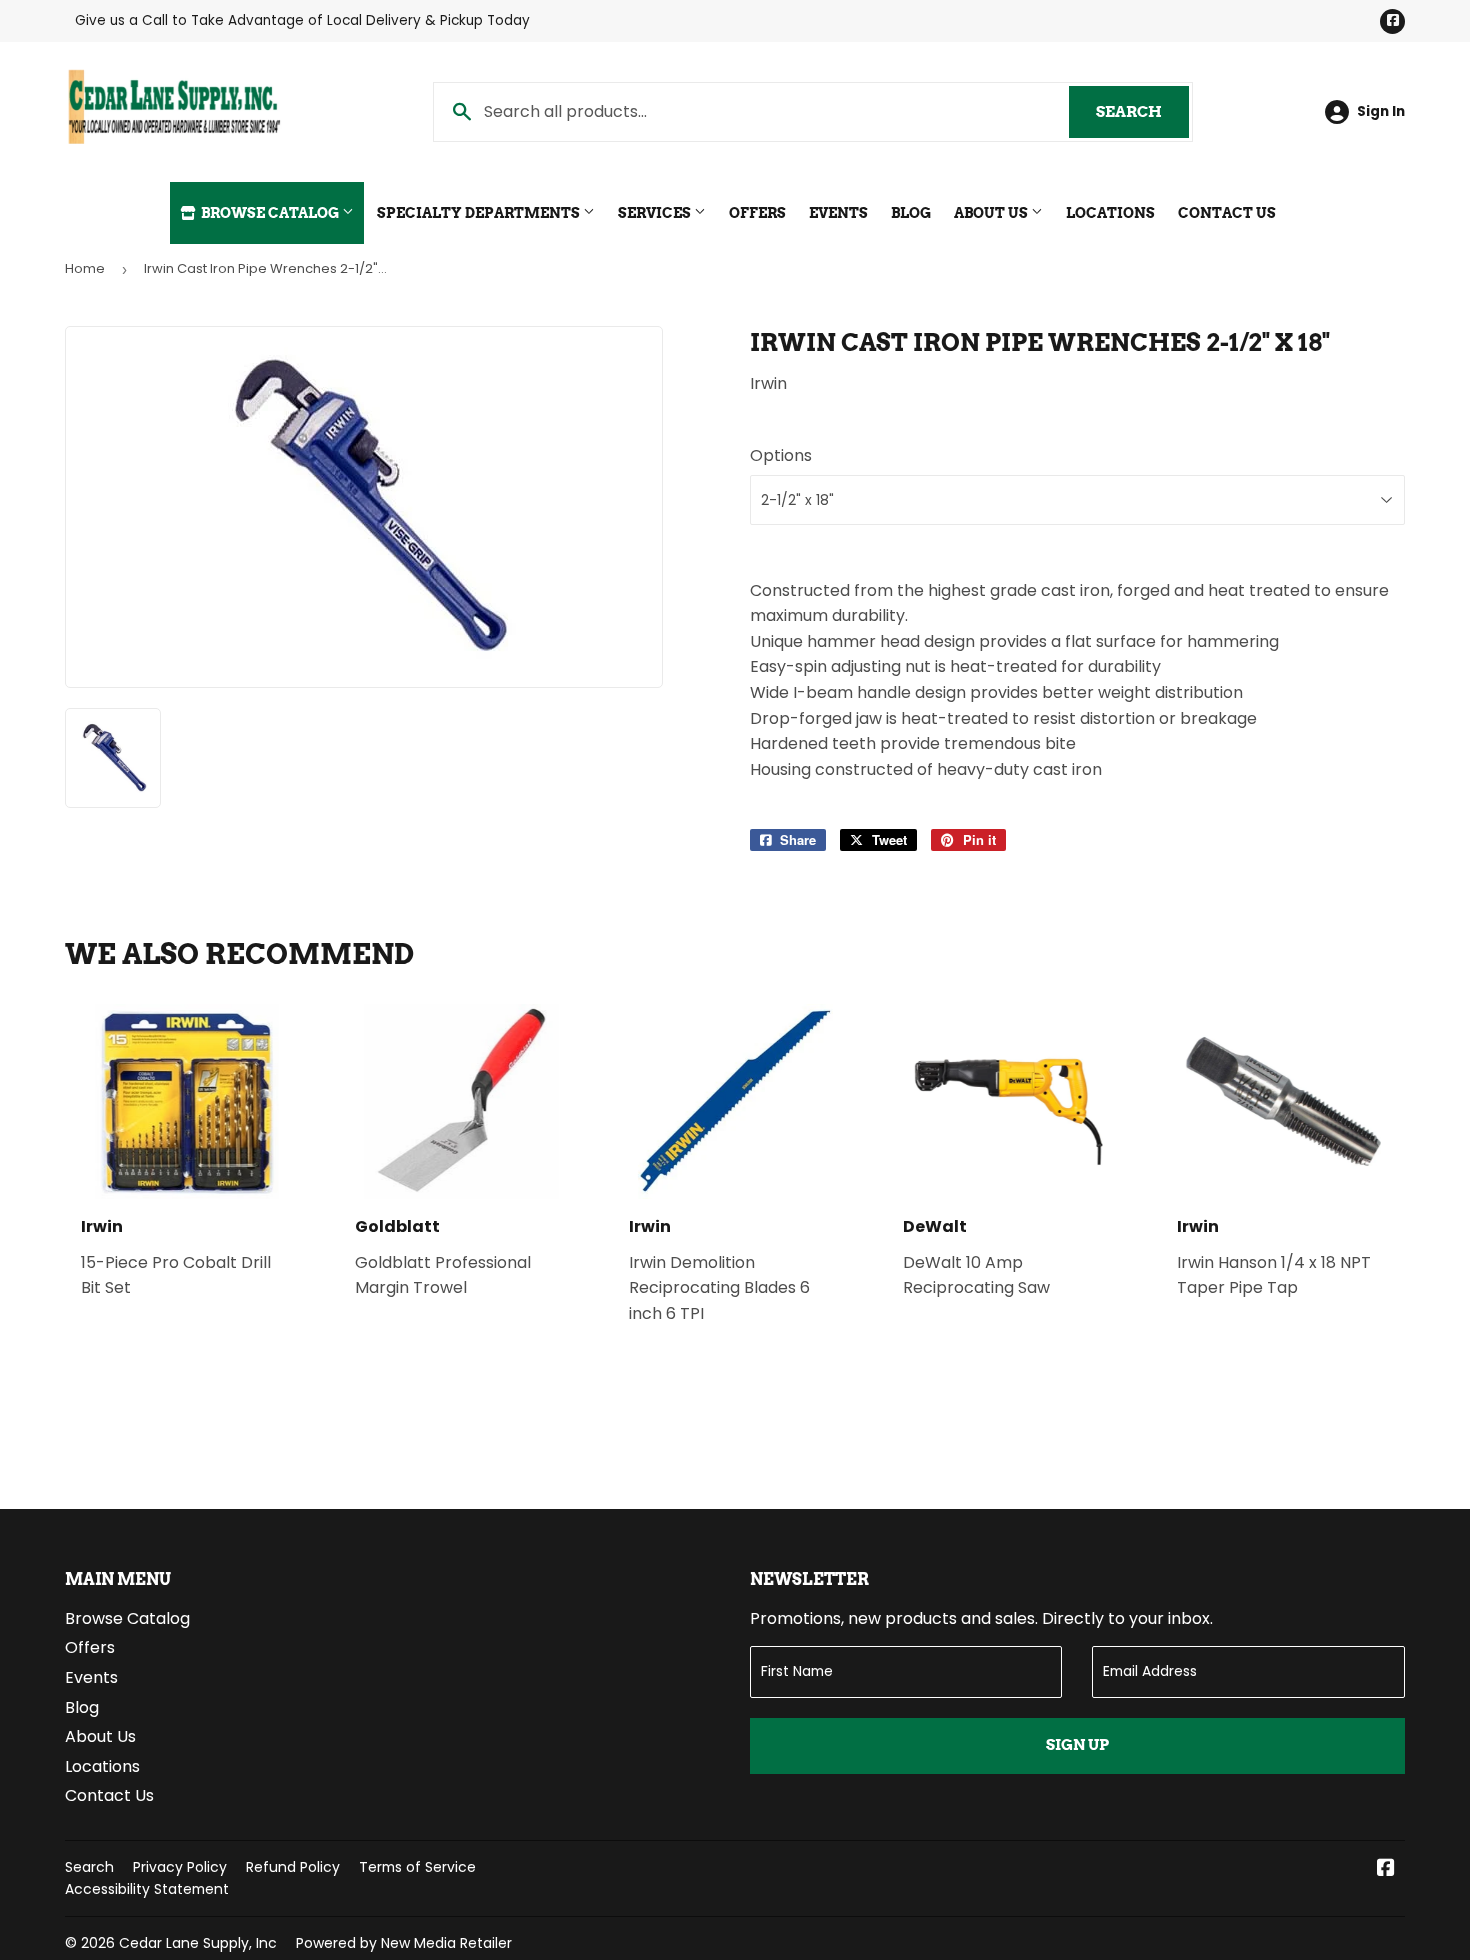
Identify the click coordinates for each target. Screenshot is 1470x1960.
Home (85, 268)
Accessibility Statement (147, 1889)
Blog (911, 213)
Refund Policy (293, 1867)
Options (781, 455)
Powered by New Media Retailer (404, 1943)
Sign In (1381, 111)
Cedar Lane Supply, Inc (198, 1943)
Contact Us (1227, 213)
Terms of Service (417, 1867)
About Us (992, 213)
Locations (1110, 213)
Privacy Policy (180, 1867)
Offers (757, 213)
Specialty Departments (480, 213)
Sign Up (1077, 1745)
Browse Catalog (270, 213)
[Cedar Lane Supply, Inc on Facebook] (1386, 1869)
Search (1142, 112)
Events (838, 213)
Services (656, 213)
